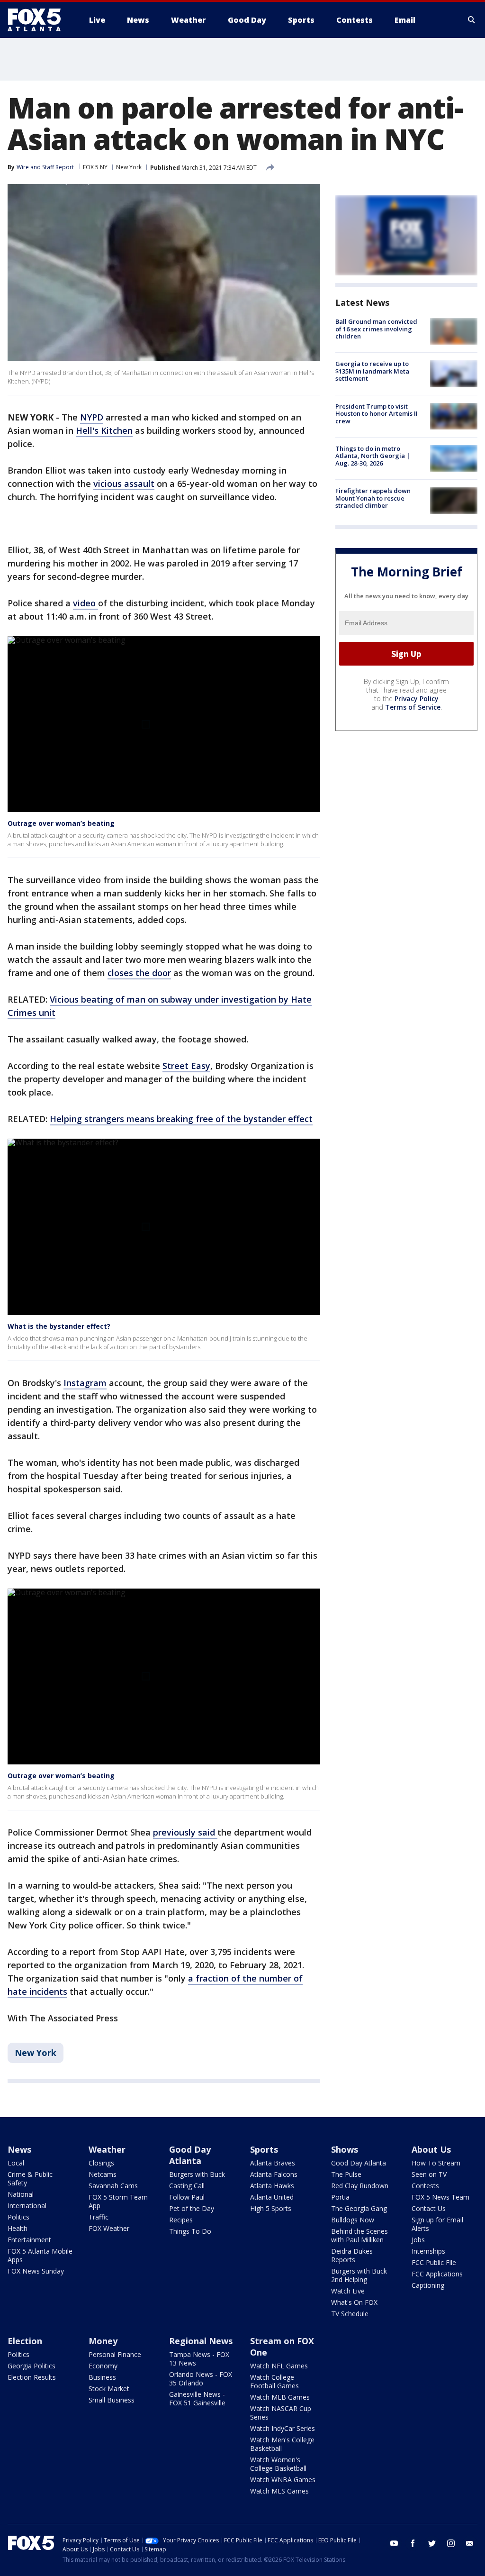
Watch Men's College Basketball (282, 2444)
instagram (451, 2543)
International (27, 2206)
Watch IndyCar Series (283, 2428)
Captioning (428, 2285)
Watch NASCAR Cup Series (281, 2413)
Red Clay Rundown (360, 2186)
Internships (428, 2251)
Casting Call (187, 2186)
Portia (340, 2197)
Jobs (418, 2240)
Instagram (85, 1383)
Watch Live (348, 2291)
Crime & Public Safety (30, 2179)
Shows (345, 2149)
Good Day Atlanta (190, 2155)
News (19, 2149)
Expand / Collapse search (472, 20)
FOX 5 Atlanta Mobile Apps (40, 2255)
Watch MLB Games (280, 2397)
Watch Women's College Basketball (278, 2464)
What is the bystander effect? (59, 1326)
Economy (103, 2366)
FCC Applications (437, 2274)
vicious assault (124, 484)
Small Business (112, 2400)
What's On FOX (354, 2302)
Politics (18, 2217)
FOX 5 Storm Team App (118, 2201)
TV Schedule (350, 2314)
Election (25, 2341)
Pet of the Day (192, 2208)
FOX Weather (109, 2228)
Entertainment (29, 2240)
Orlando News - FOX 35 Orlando (201, 2379)
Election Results (32, 2377)
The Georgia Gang (359, 2208)
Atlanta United (272, 2197)
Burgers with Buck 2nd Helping (359, 2275)
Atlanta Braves (273, 2163)
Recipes (181, 2220)
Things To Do (190, 2231)
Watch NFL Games (279, 2366)
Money (103, 2341)
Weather (107, 2149)
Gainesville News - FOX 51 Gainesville (197, 2398)
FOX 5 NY (95, 167)
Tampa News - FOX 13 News (199, 2359)
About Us (431, 2149)
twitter (432, 2543)
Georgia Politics (31, 2366)
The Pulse (346, 2174)
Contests (425, 2186)
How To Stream (436, 2163)
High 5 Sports (271, 2208)
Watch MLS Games (279, 2491)
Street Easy (186, 1066)
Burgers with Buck (197, 2174)
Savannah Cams (113, 2186)
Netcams (103, 2174)
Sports (264, 2149)
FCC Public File (434, 2262)
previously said (185, 1832)
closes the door (139, 973)
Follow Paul (187, 2197)
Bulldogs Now (353, 2220)
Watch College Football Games (274, 2381)
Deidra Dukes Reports (352, 2255)
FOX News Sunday (36, 2271)
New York (129, 167)
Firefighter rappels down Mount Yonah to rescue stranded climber (373, 498)
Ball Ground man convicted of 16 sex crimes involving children (376, 329)
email (470, 2543)
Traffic (99, 2217)
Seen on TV (429, 2174)
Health (18, 2228)
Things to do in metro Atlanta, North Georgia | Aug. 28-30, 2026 (373, 456)
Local (16, 2163)
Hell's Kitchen (104, 430)
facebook (413, 2543)
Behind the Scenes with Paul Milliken (359, 2235)
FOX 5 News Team (440, 2197)
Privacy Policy (417, 699)
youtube (394, 2543)
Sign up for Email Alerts (437, 2224)
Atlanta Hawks (272, 2186)
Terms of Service (413, 707)
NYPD (92, 417)
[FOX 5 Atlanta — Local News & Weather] (39, 20)
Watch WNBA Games (283, 2480)
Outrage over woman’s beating (61, 823)
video (85, 603)
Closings (101, 2163)
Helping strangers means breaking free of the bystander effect (181, 1119)
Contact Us (429, 2208)
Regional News (201, 2341)
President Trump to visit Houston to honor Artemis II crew (377, 414)
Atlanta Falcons (274, 2174)
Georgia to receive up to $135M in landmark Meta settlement (372, 371)
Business (102, 2377)
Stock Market (109, 2389)
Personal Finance (115, 2354)
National (21, 2194)
